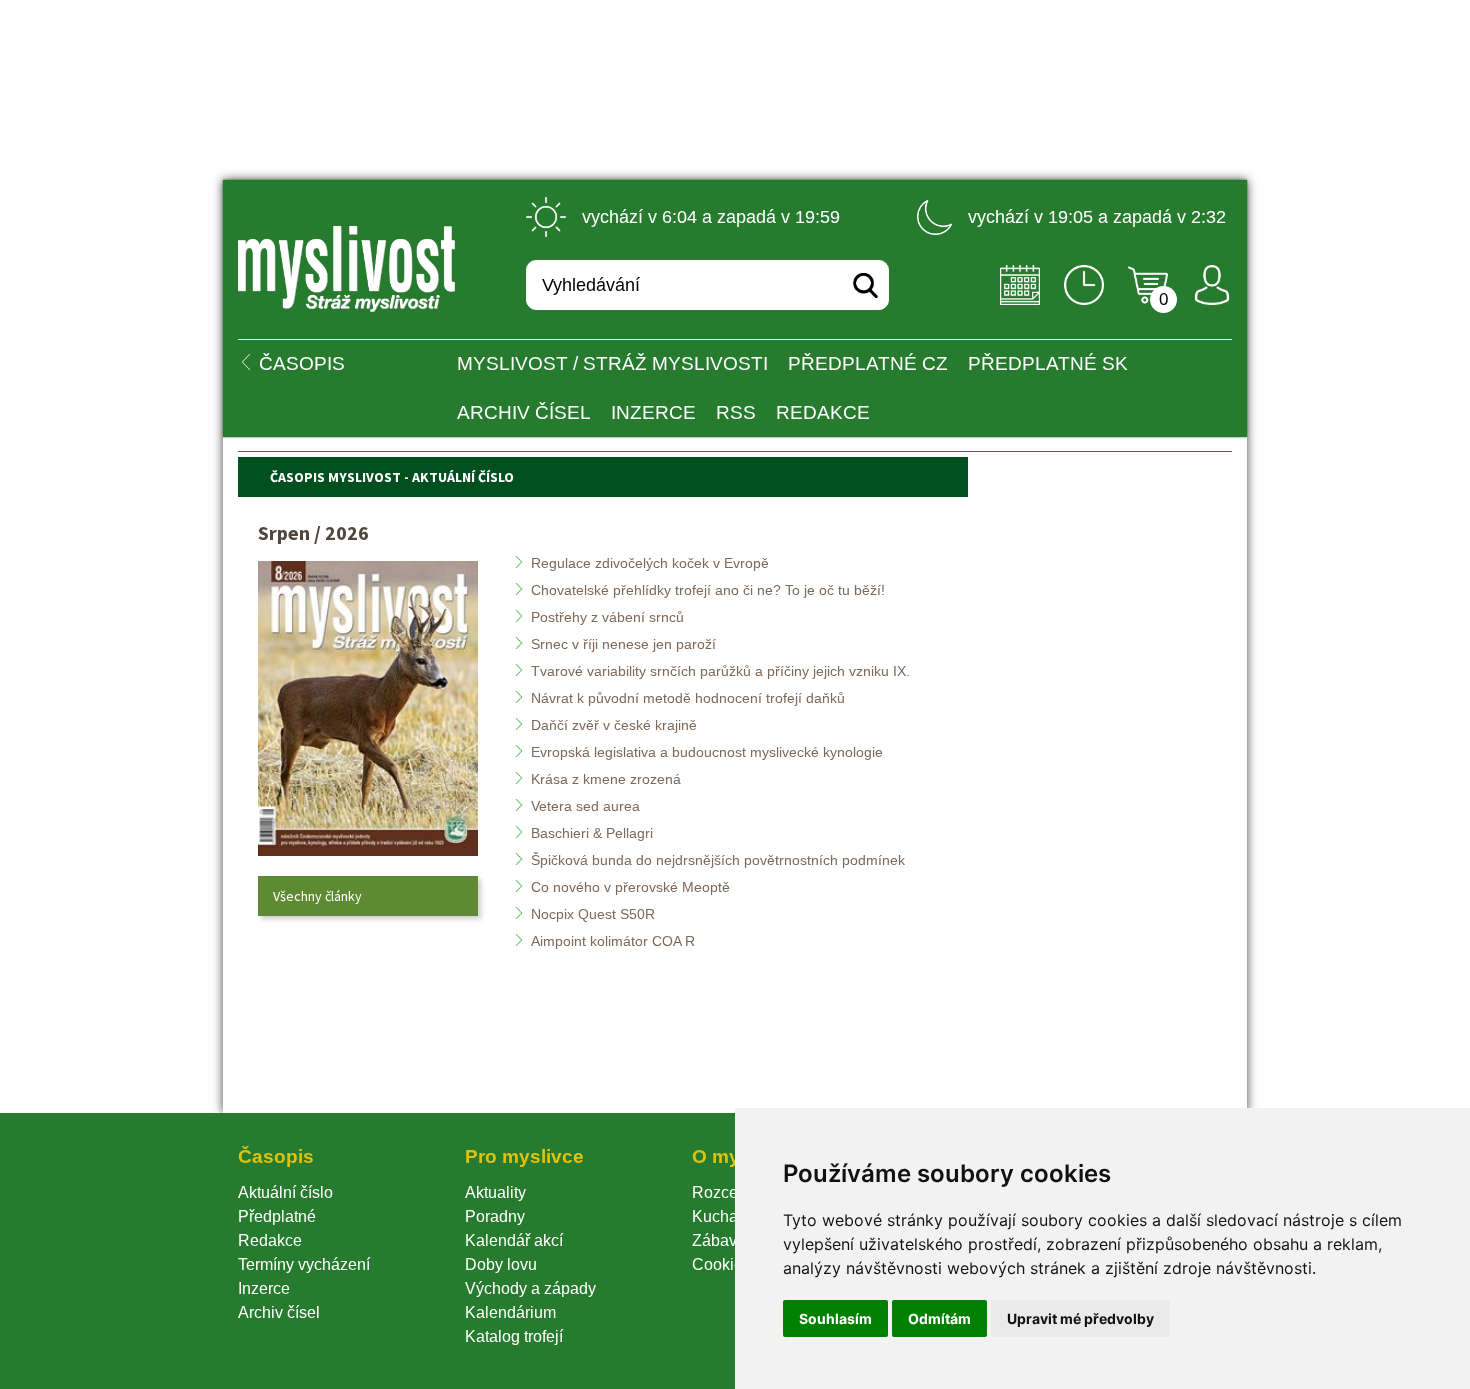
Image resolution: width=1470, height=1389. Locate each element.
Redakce (823, 412)
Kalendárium (510, 1312)
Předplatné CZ (868, 363)
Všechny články (317, 896)
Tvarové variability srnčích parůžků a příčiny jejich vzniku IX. (720, 671)
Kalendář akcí (514, 1240)
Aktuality (495, 1192)
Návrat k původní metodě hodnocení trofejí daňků (688, 698)
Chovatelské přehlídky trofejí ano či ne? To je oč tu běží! (708, 590)
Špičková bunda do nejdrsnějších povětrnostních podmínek (718, 860)
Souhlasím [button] (835, 1318)
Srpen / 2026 (313, 532)
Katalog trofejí (514, 1336)
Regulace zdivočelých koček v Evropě (650, 563)
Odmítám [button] (939, 1318)
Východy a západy (530, 1288)
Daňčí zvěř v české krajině (614, 725)
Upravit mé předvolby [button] (1080, 1318)
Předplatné (277, 1216)
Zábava (719, 1240)
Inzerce (264, 1288)
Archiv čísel (524, 412)
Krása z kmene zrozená (606, 779)
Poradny (495, 1216)
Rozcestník (731, 1192)
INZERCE (653, 412)
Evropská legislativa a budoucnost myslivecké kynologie (707, 752)
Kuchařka (726, 1216)
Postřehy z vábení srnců (607, 617)
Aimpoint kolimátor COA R (613, 941)
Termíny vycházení (304, 1264)
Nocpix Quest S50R (593, 914)
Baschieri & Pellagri (592, 833)
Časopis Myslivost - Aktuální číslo (392, 477)
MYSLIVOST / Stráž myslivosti (612, 363)
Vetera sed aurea (585, 806)
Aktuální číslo (285, 1192)
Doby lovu (501, 1264)
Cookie (721, 1264)
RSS (736, 412)
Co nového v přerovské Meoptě (630, 887)
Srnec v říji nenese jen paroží (623, 644)
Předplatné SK (1048, 363)
